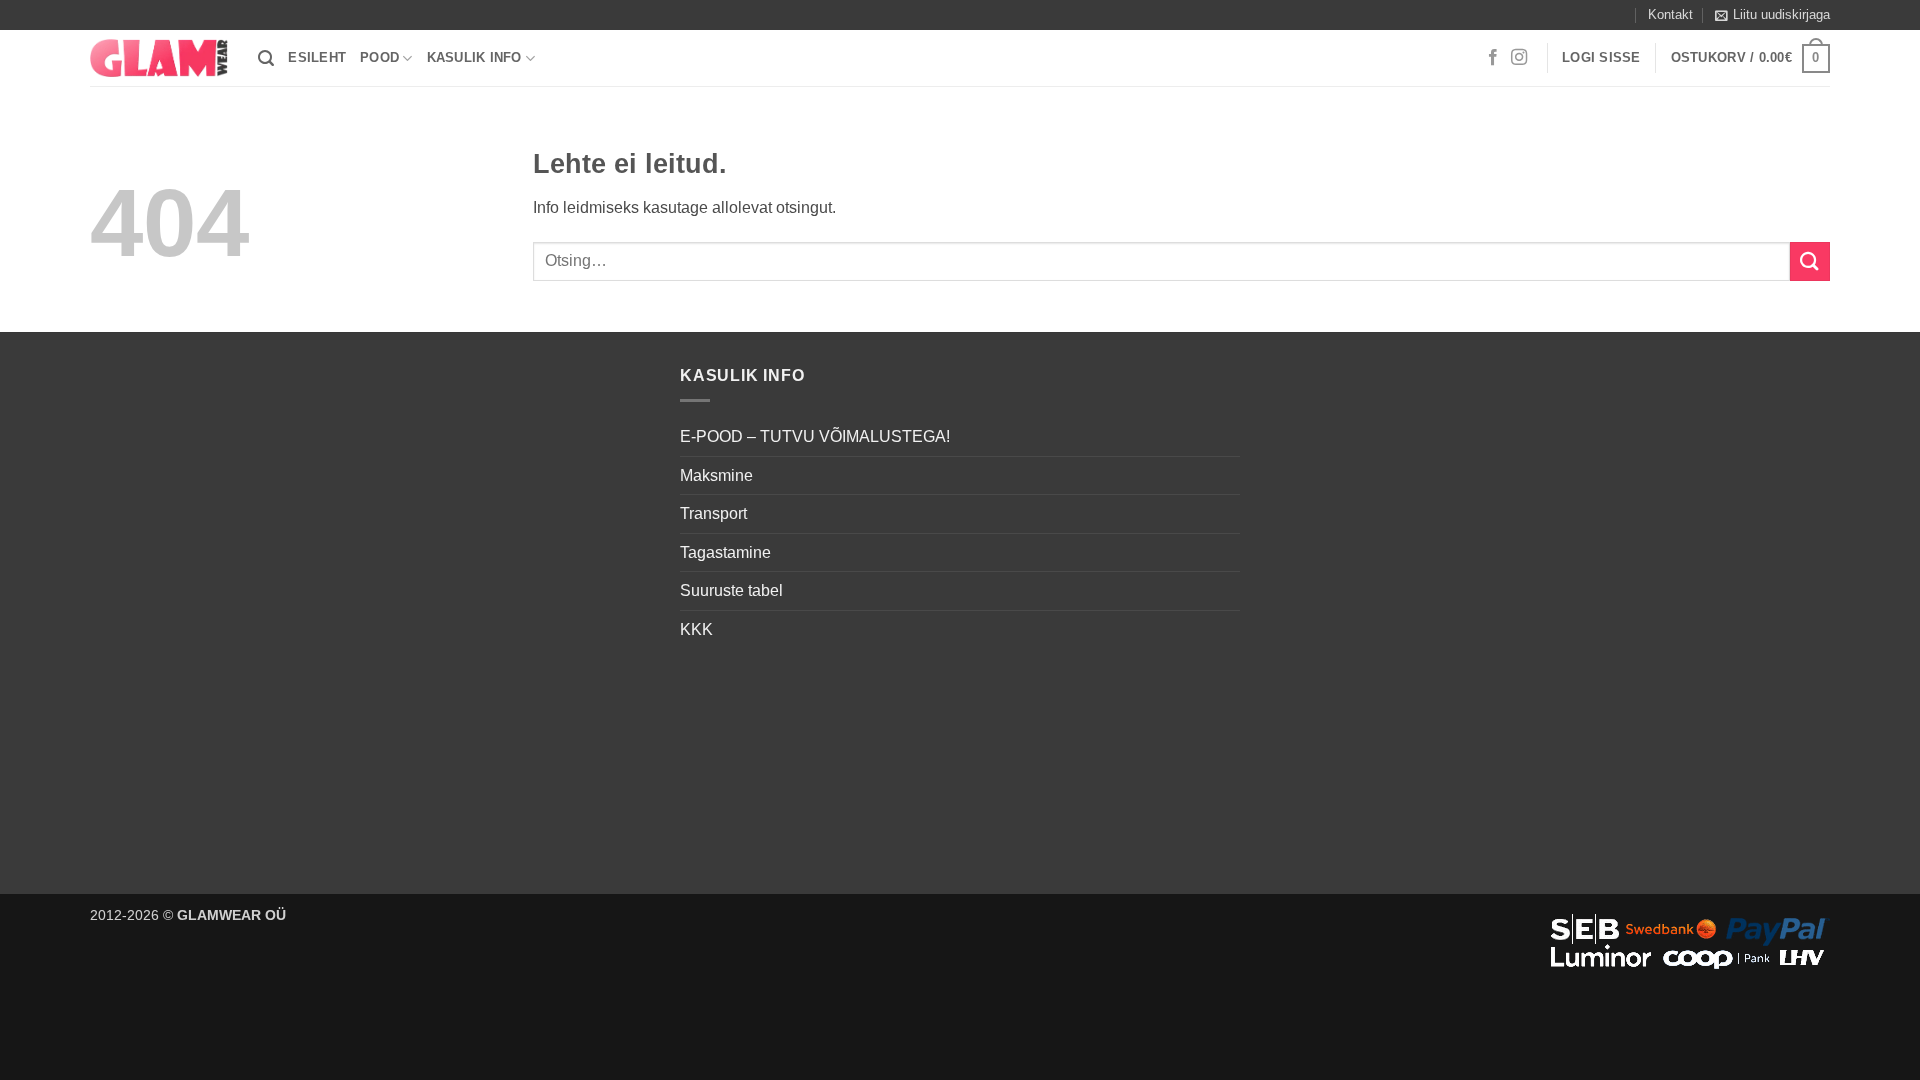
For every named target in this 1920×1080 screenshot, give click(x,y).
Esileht (317, 57)
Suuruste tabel (731, 590)
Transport (713, 513)
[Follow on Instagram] (1519, 58)
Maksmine (716, 475)
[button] (1772, 15)
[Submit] (1810, 261)
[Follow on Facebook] (1493, 58)
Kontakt (1670, 14)
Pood (379, 57)
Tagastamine (725, 552)
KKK (696, 629)
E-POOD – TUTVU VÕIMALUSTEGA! (815, 436)
